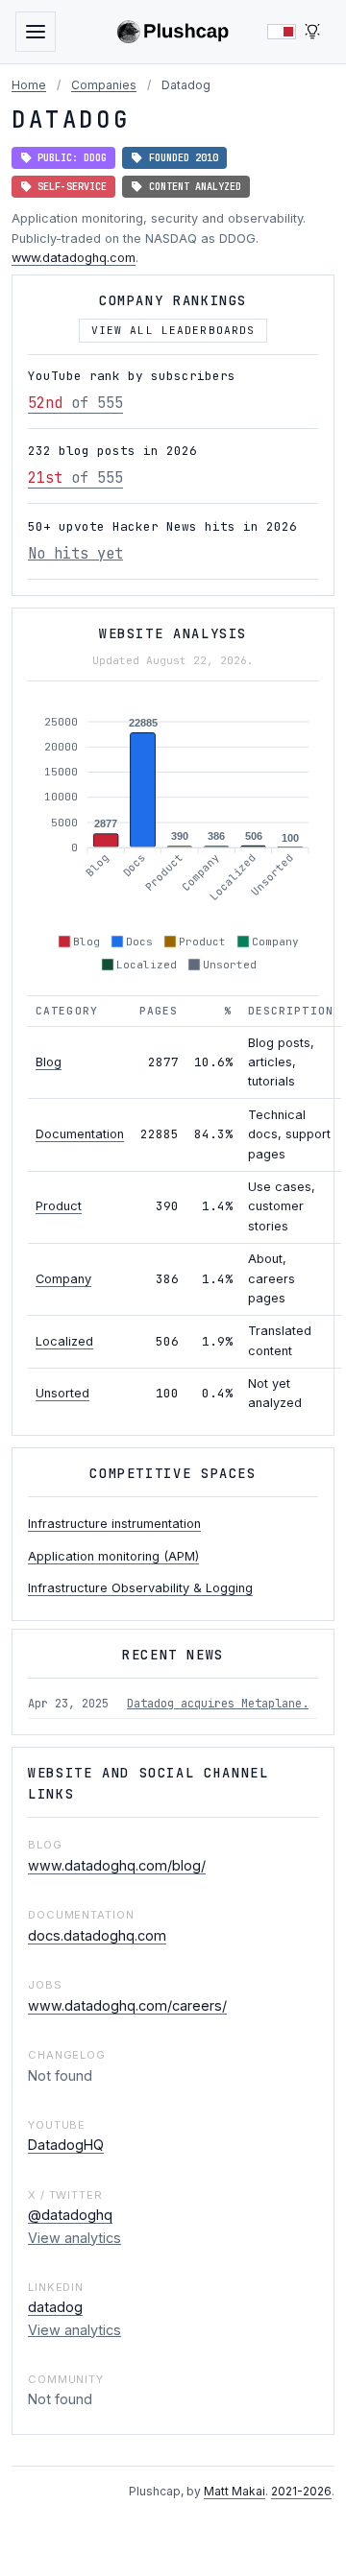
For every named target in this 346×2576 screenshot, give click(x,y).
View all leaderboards (173, 330)
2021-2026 (301, 2491)
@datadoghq (70, 2215)
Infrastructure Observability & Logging (140, 1588)
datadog (55, 2307)
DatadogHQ (66, 2145)
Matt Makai (235, 2491)
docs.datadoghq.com (97, 1935)
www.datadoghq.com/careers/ (127, 2005)
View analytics (74, 2238)
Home (29, 85)
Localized (64, 1341)
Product (59, 1206)
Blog (49, 1062)
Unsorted (62, 1393)
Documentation (80, 1134)
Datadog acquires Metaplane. (218, 1704)
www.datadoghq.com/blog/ (117, 1865)
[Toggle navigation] (36, 32)
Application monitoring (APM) (113, 1556)
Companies (104, 85)
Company (63, 1279)
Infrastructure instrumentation (114, 1524)
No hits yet (75, 553)
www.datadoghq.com (74, 258)
